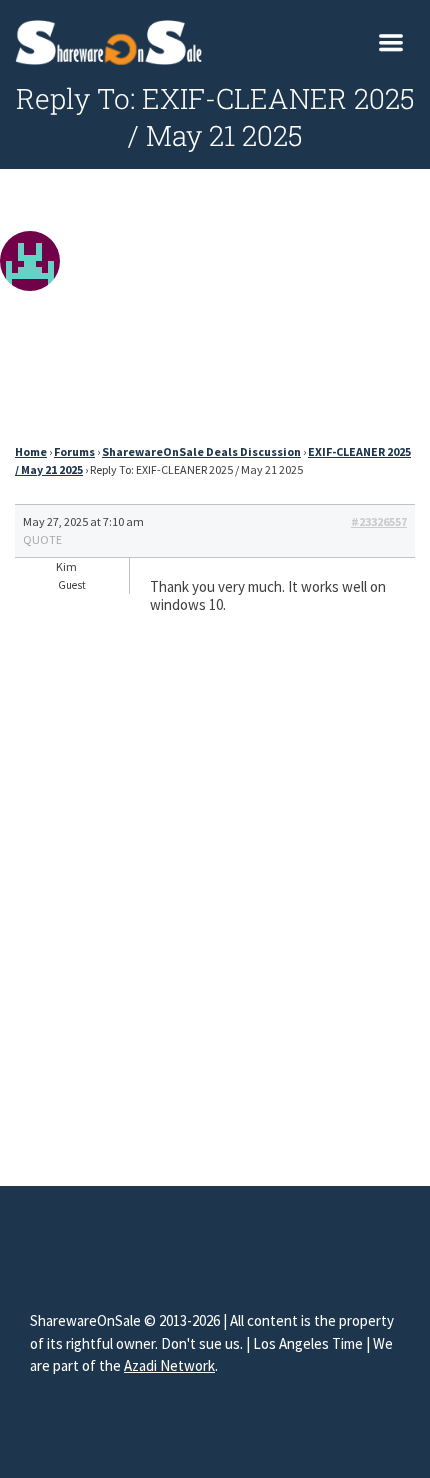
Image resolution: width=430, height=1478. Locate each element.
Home (31, 451)
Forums (74, 451)
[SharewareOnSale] (113, 40)
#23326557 (379, 521)
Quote (42, 539)
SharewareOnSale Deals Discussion (201, 451)
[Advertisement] (215, 312)
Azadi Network (169, 1365)
